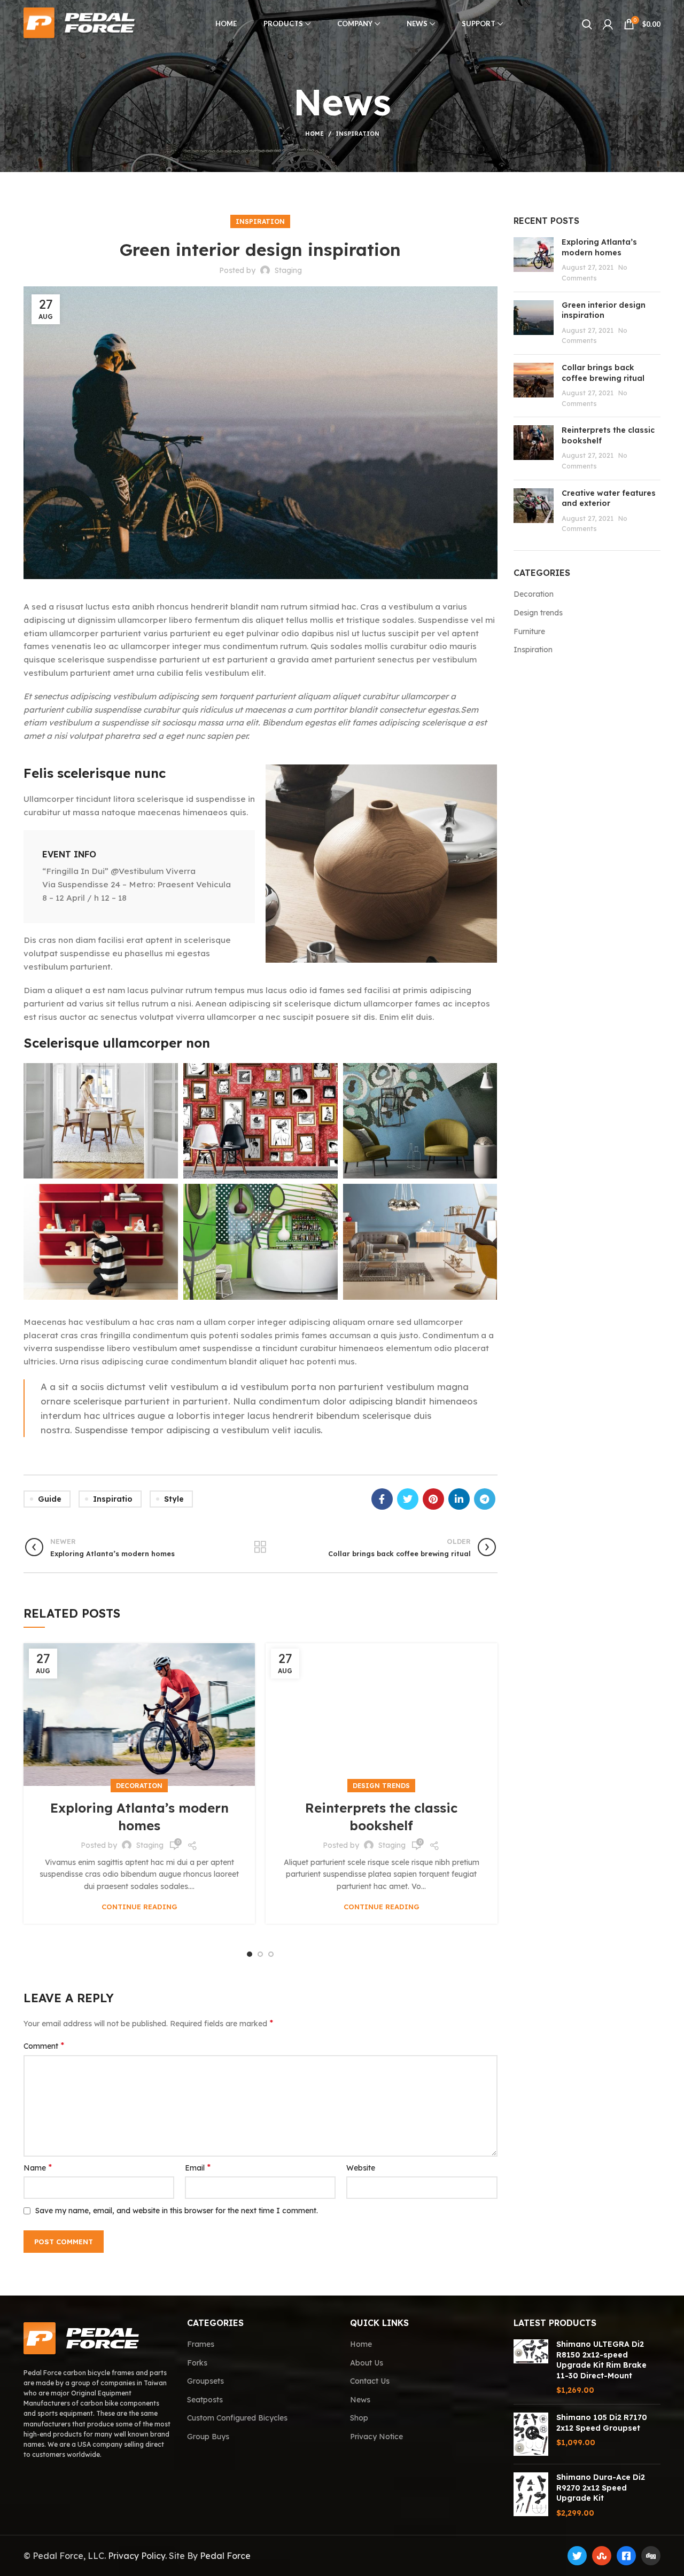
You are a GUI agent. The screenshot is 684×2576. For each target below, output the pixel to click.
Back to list (261, 1547)
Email (198, 2167)
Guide (50, 1499)
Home (314, 134)
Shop (359, 2418)
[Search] (587, 24)
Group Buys (208, 2437)
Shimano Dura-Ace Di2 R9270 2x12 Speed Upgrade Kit (601, 2488)
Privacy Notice (376, 2437)
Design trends (381, 1786)
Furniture (529, 631)
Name (38, 2167)
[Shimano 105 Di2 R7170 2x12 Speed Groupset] (531, 2434)
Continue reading (139, 1907)
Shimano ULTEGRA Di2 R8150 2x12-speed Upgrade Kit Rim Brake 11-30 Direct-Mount (601, 2360)
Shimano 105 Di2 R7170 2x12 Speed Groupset (602, 2423)
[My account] (608, 24)
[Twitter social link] (408, 1499)
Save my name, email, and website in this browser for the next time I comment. (177, 2211)
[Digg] (651, 2556)
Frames (201, 2344)
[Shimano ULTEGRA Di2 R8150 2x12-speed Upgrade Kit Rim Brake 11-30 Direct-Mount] (531, 2368)
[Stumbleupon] (602, 2556)
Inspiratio (113, 1499)
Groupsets (205, 2381)
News (360, 2400)
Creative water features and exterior (609, 498)
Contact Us (370, 2381)
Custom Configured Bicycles (237, 2418)
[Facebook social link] (382, 1499)
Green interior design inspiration (604, 310)
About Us (367, 2363)
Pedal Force (225, 2556)
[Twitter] (577, 2556)
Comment (44, 2046)
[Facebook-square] (626, 2556)
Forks (197, 2363)
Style (174, 1499)
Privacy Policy (137, 2556)
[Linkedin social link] (459, 1499)
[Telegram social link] (485, 1499)
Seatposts (205, 2400)
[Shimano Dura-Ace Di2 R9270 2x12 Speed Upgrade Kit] (531, 2495)
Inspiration (357, 134)
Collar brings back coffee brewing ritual (603, 373)
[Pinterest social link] (433, 1499)
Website (361, 2168)
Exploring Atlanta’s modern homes (599, 247)
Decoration (139, 1786)
